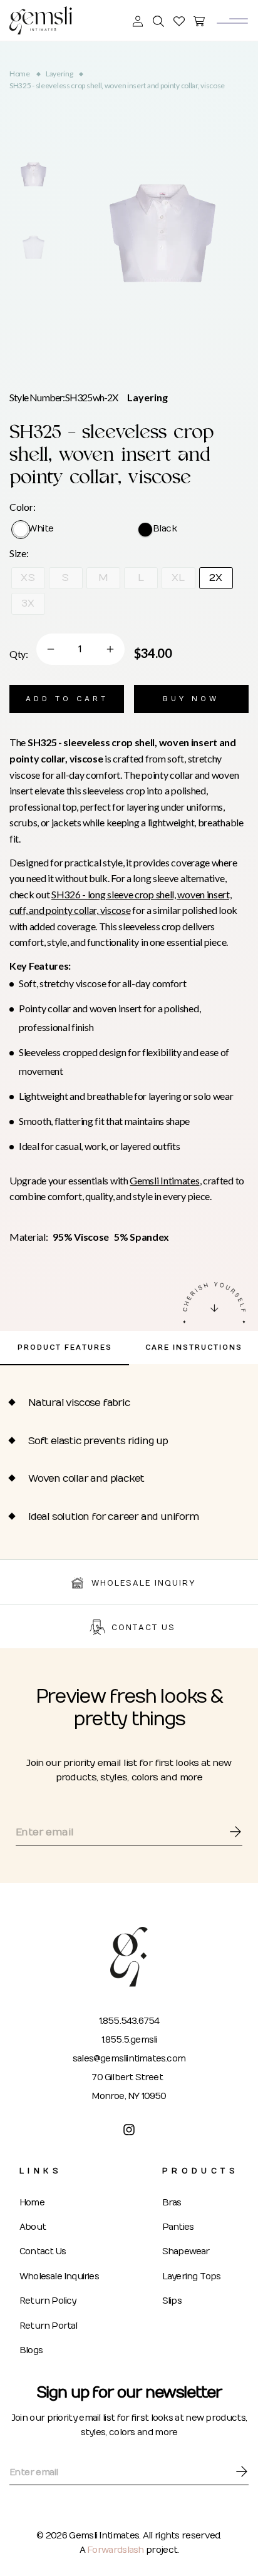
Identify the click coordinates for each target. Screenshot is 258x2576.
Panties (178, 2227)
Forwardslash (116, 2550)
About (33, 2227)
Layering (59, 74)
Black (165, 529)
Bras (172, 2203)
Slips (172, 2301)
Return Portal (49, 2326)
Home (20, 74)
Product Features (65, 1347)
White (41, 529)
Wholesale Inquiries (59, 2276)
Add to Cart (67, 699)
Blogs (31, 2350)
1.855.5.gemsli (129, 2040)
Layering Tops (192, 2276)
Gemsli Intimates (164, 1180)
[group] (33, 174)
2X (216, 578)
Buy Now (191, 699)
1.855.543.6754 (129, 2021)
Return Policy (48, 2301)
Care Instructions (194, 1347)
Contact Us (43, 2251)
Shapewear (186, 2251)
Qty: (19, 654)
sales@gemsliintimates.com (129, 2059)
